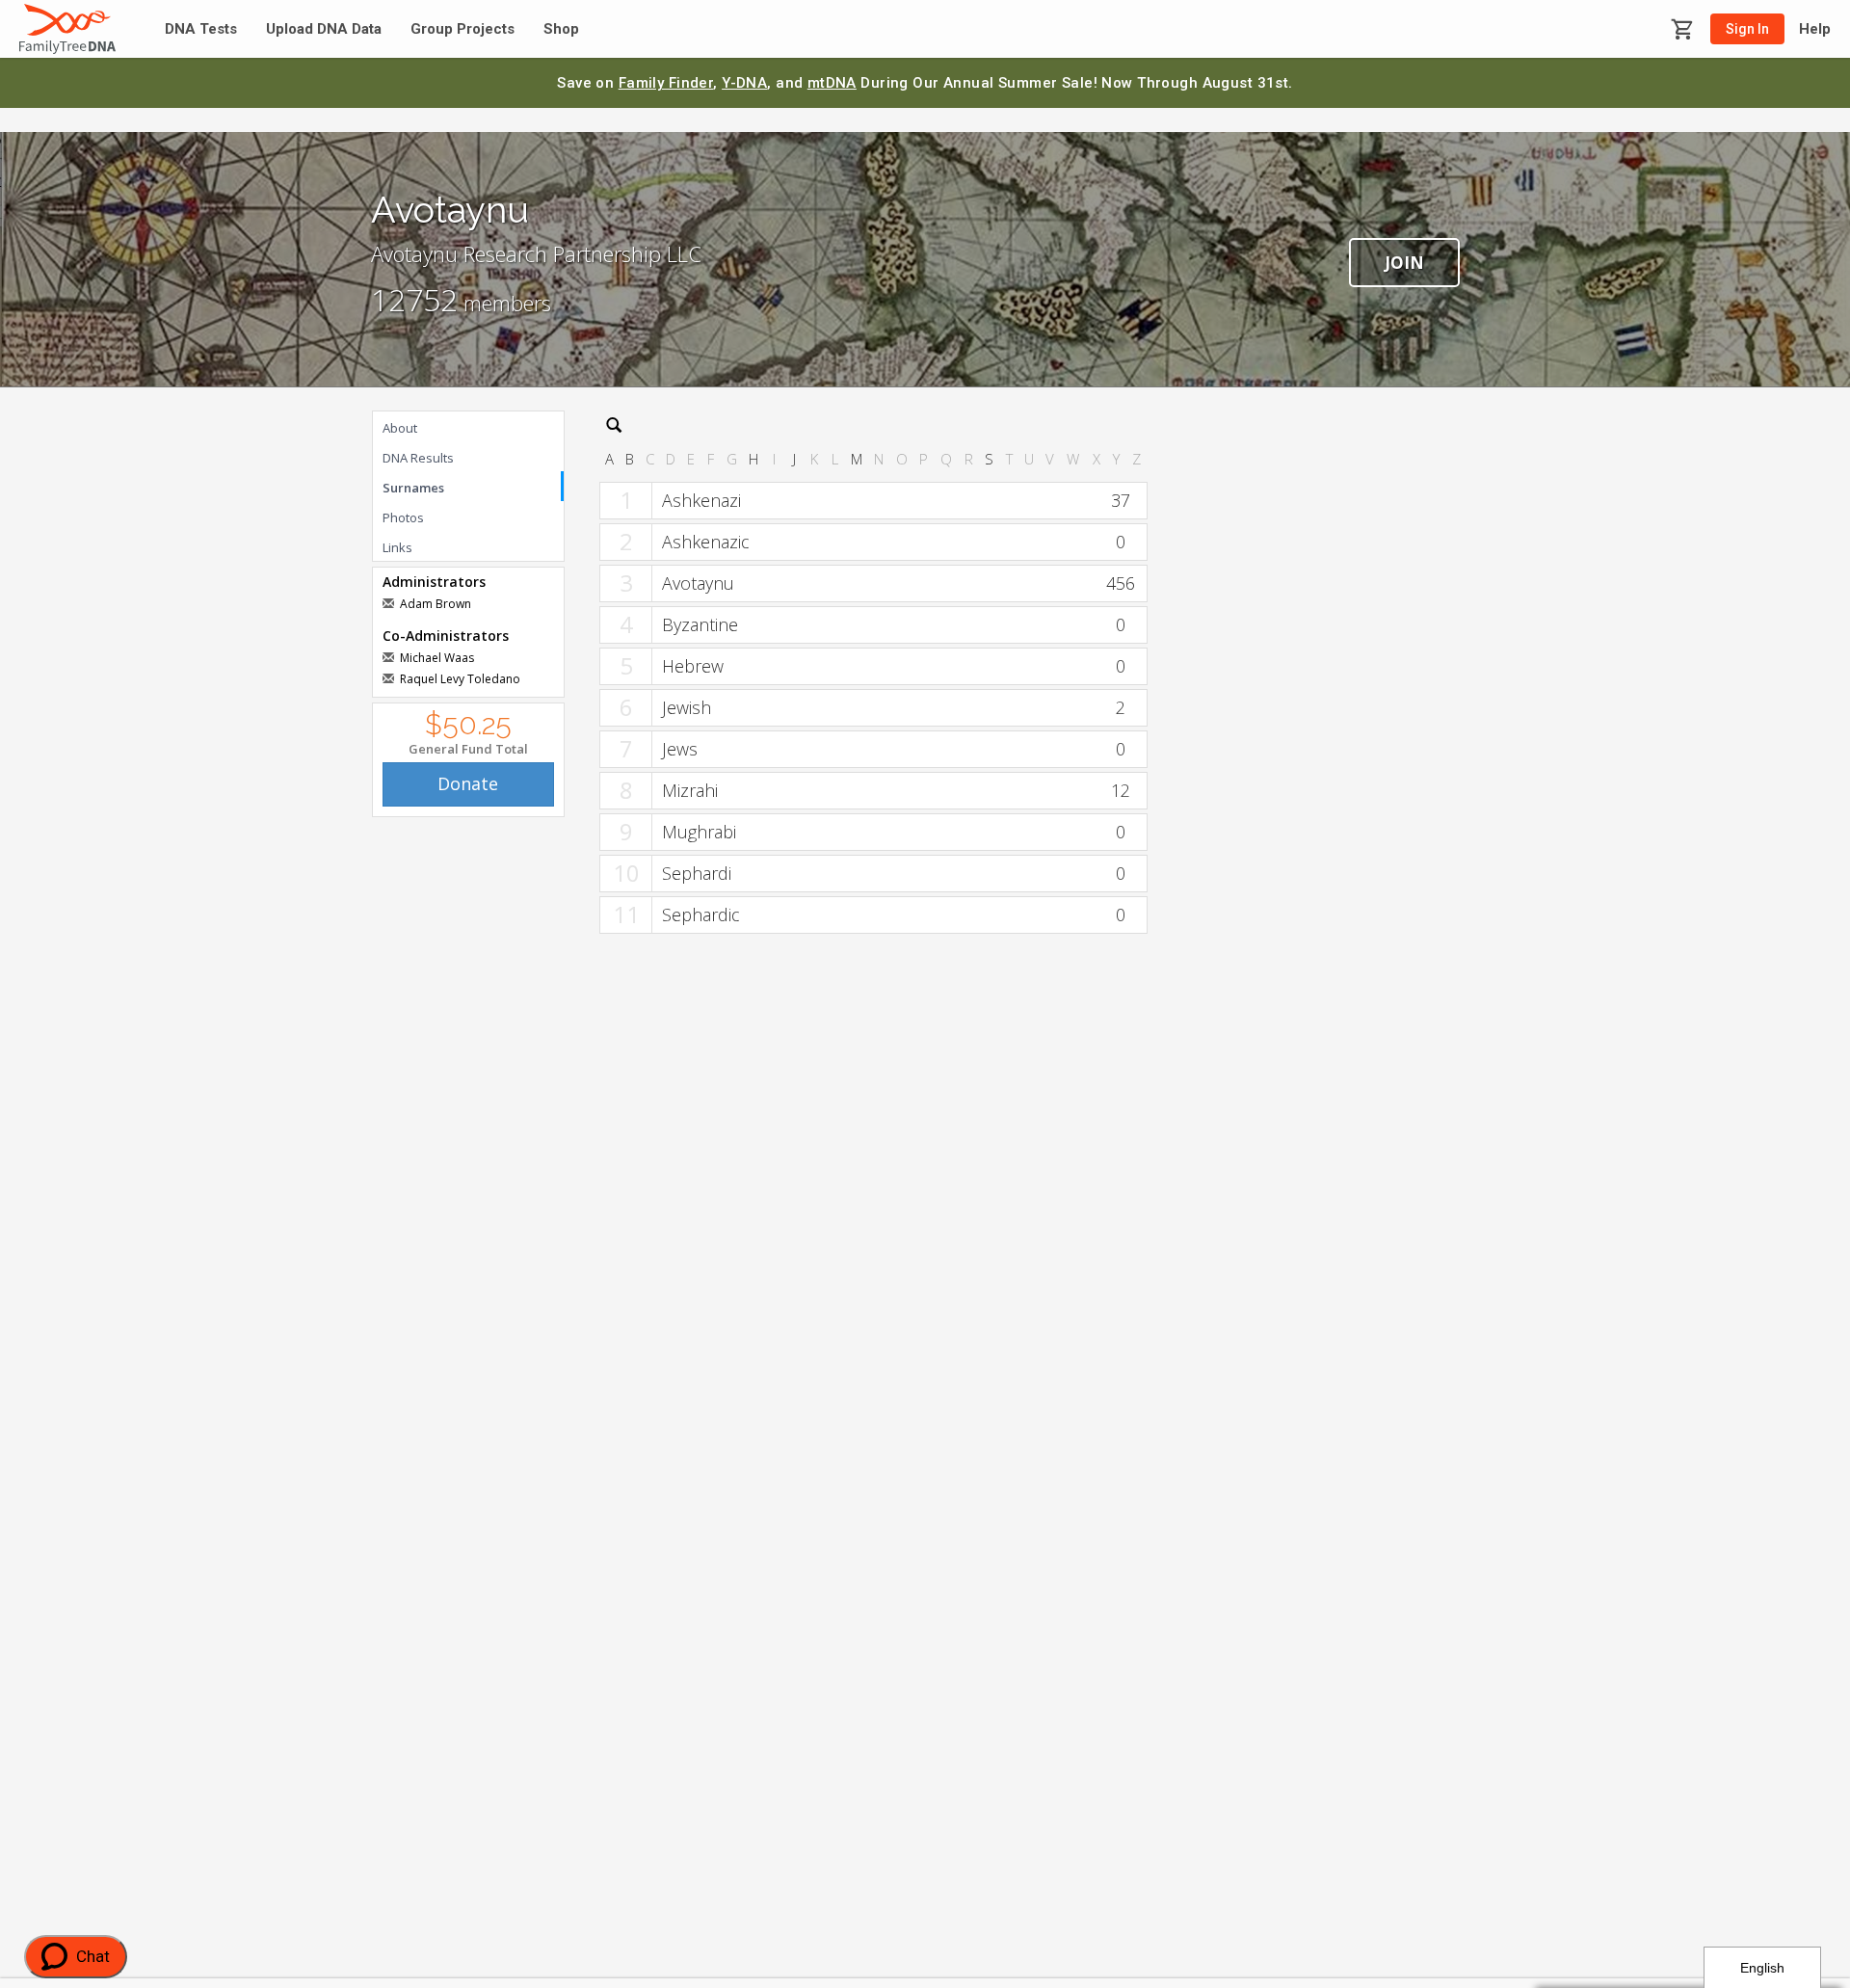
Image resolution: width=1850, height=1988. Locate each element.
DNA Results (418, 458)
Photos (403, 517)
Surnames (413, 488)
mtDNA (832, 83)
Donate (468, 783)
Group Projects (462, 29)
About (400, 428)
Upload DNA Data (324, 29)
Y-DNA (744, 83)
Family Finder (666, 83)
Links (397, 547)
